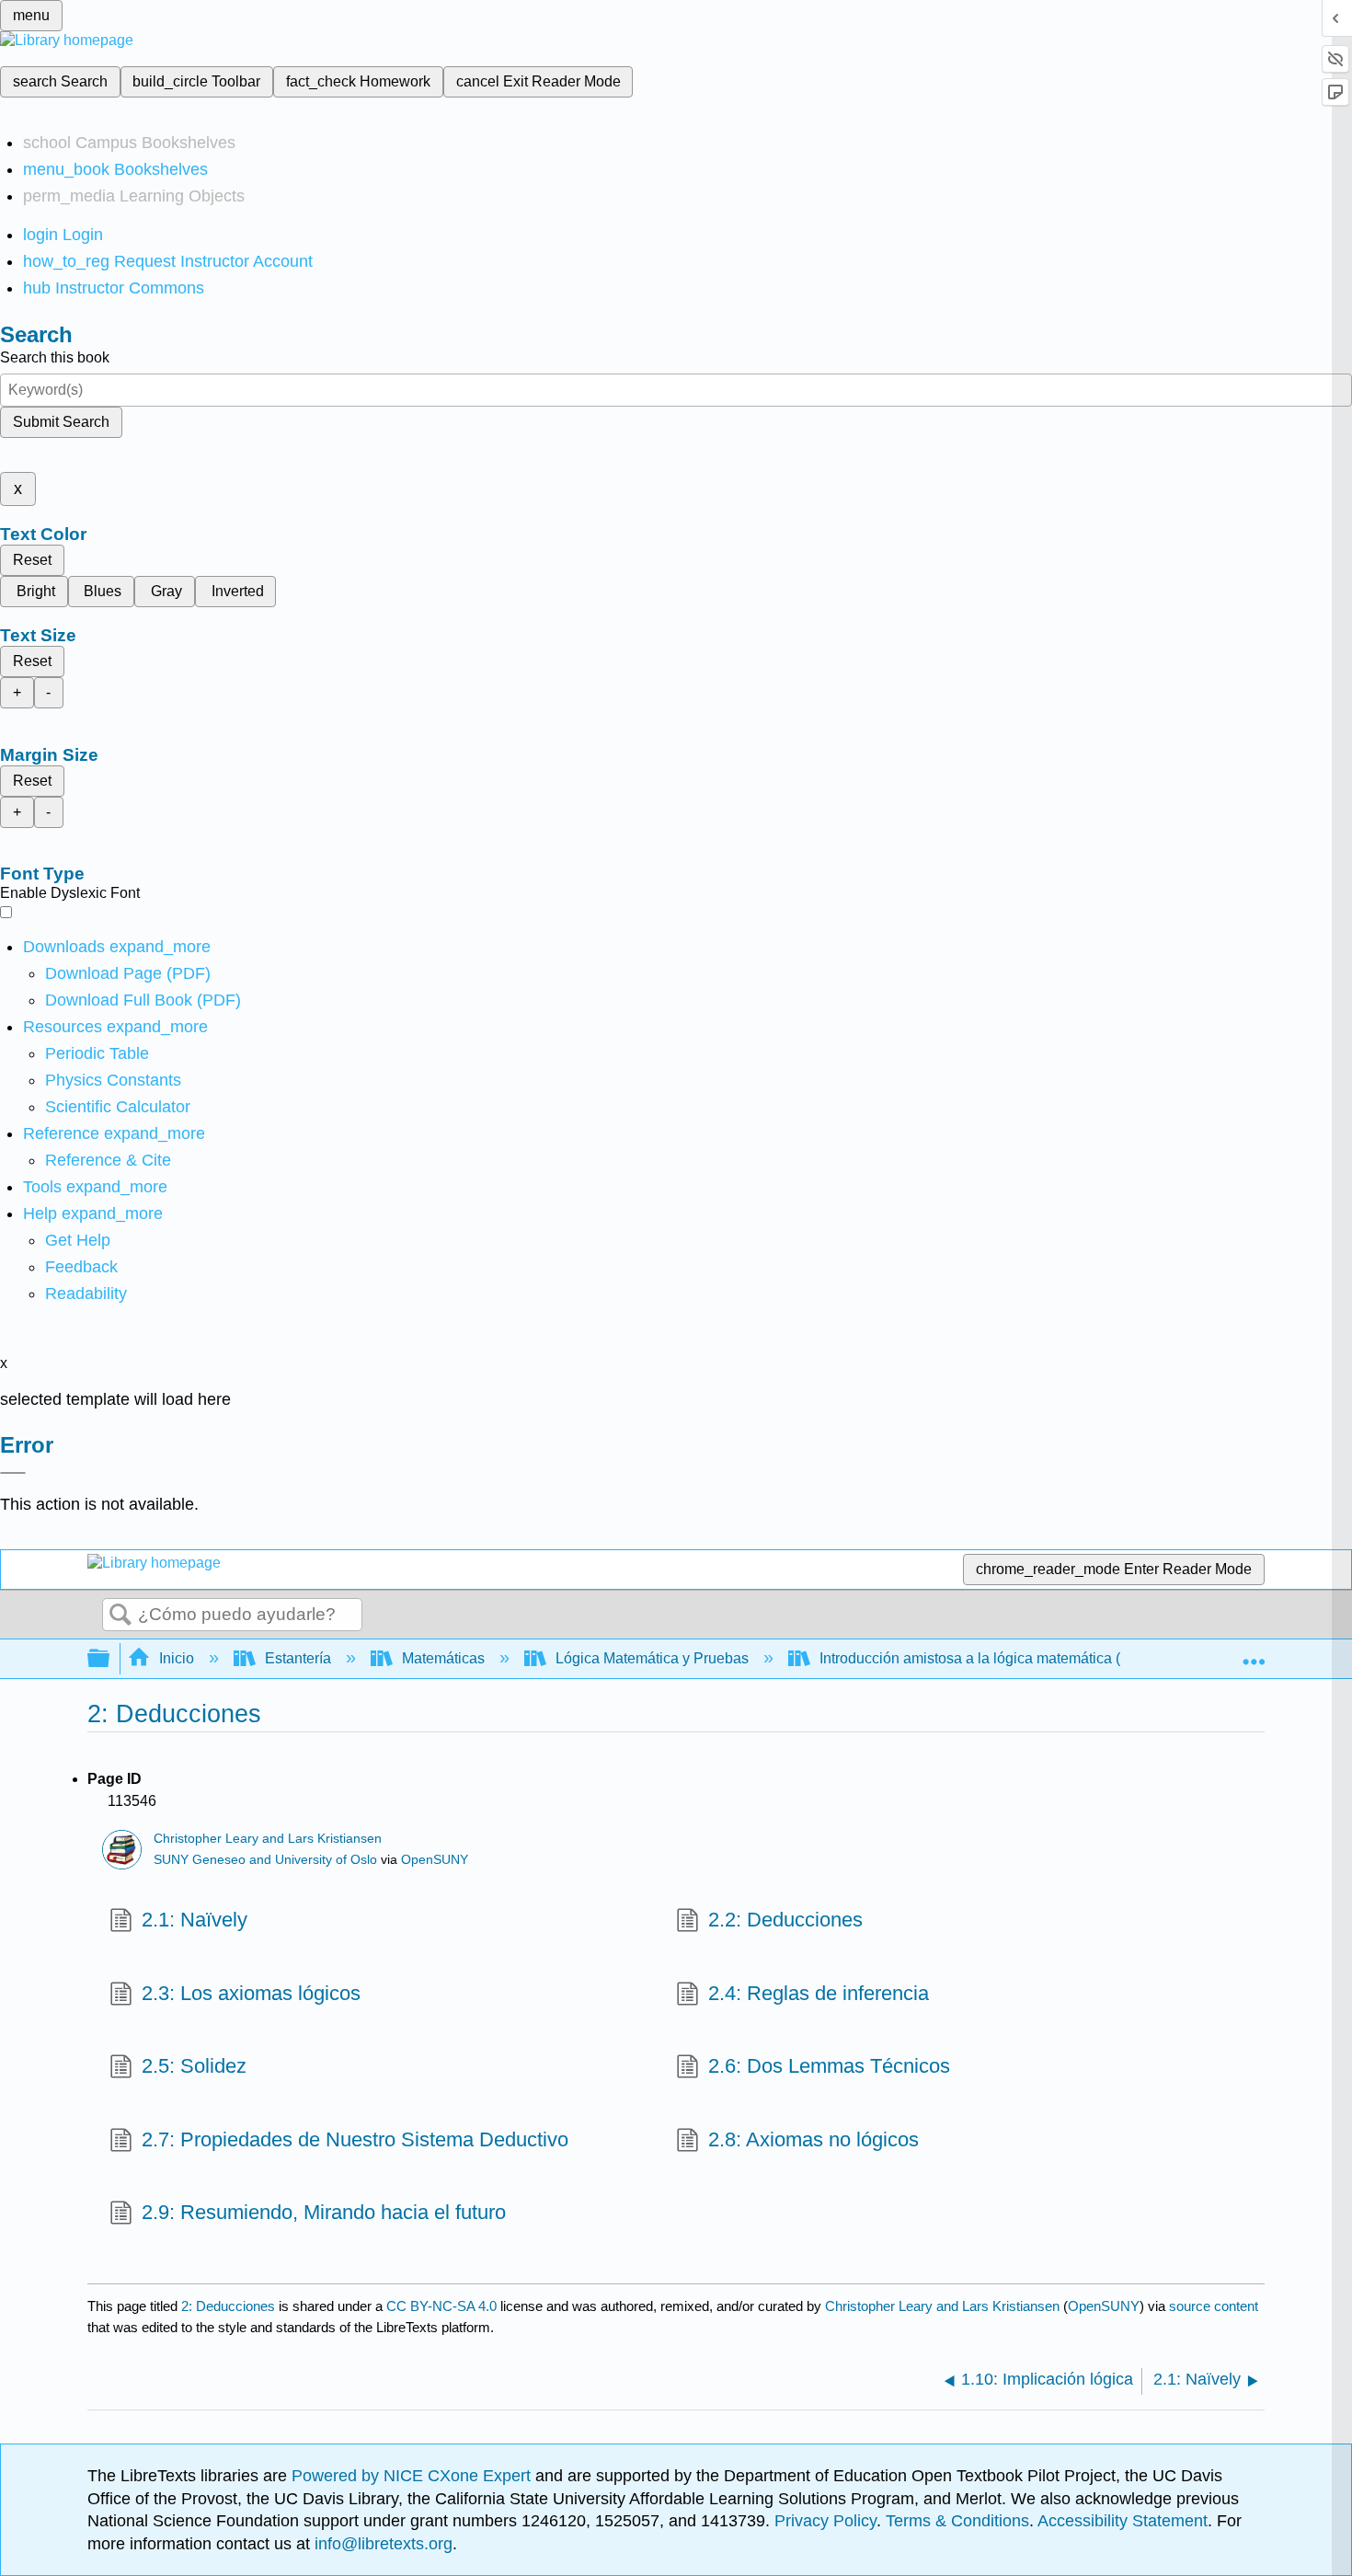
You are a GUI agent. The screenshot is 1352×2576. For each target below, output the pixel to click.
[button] (81, 1267)
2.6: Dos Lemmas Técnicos (829, 2066)
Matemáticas (443, 1658)
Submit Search (61, 422)
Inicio (177, 1658)
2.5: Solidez (194, 2066)
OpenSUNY (435, 1860)
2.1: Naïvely (195, 1920)
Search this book (55, 357)
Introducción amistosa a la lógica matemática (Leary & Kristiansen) (1036, 1658)
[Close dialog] (13, 1473)
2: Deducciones (228, 2306)
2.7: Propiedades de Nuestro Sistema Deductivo (355, 2139)
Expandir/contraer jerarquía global (110, 1659)
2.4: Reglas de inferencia (819, 1993)
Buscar (120, 1616)
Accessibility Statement (1123, 2521)
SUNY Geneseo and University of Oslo (265, 1860)
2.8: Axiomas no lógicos (813, 2139)
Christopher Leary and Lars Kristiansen (268, 1839)
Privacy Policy (825, 2521)
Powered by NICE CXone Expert (413, 2476)
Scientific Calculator (118, 1107)
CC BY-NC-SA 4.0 (441, 2306)
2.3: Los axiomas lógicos (251, 1993)
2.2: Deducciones (785, 1920)
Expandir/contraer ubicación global (1254, 1653)
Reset (32, 560)
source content (1214, 2306)
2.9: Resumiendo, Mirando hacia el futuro (324, 2212)
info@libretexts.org (381, 2544)
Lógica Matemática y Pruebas (652, 1658)
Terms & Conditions (957, 2521)
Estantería (298, 1658)
